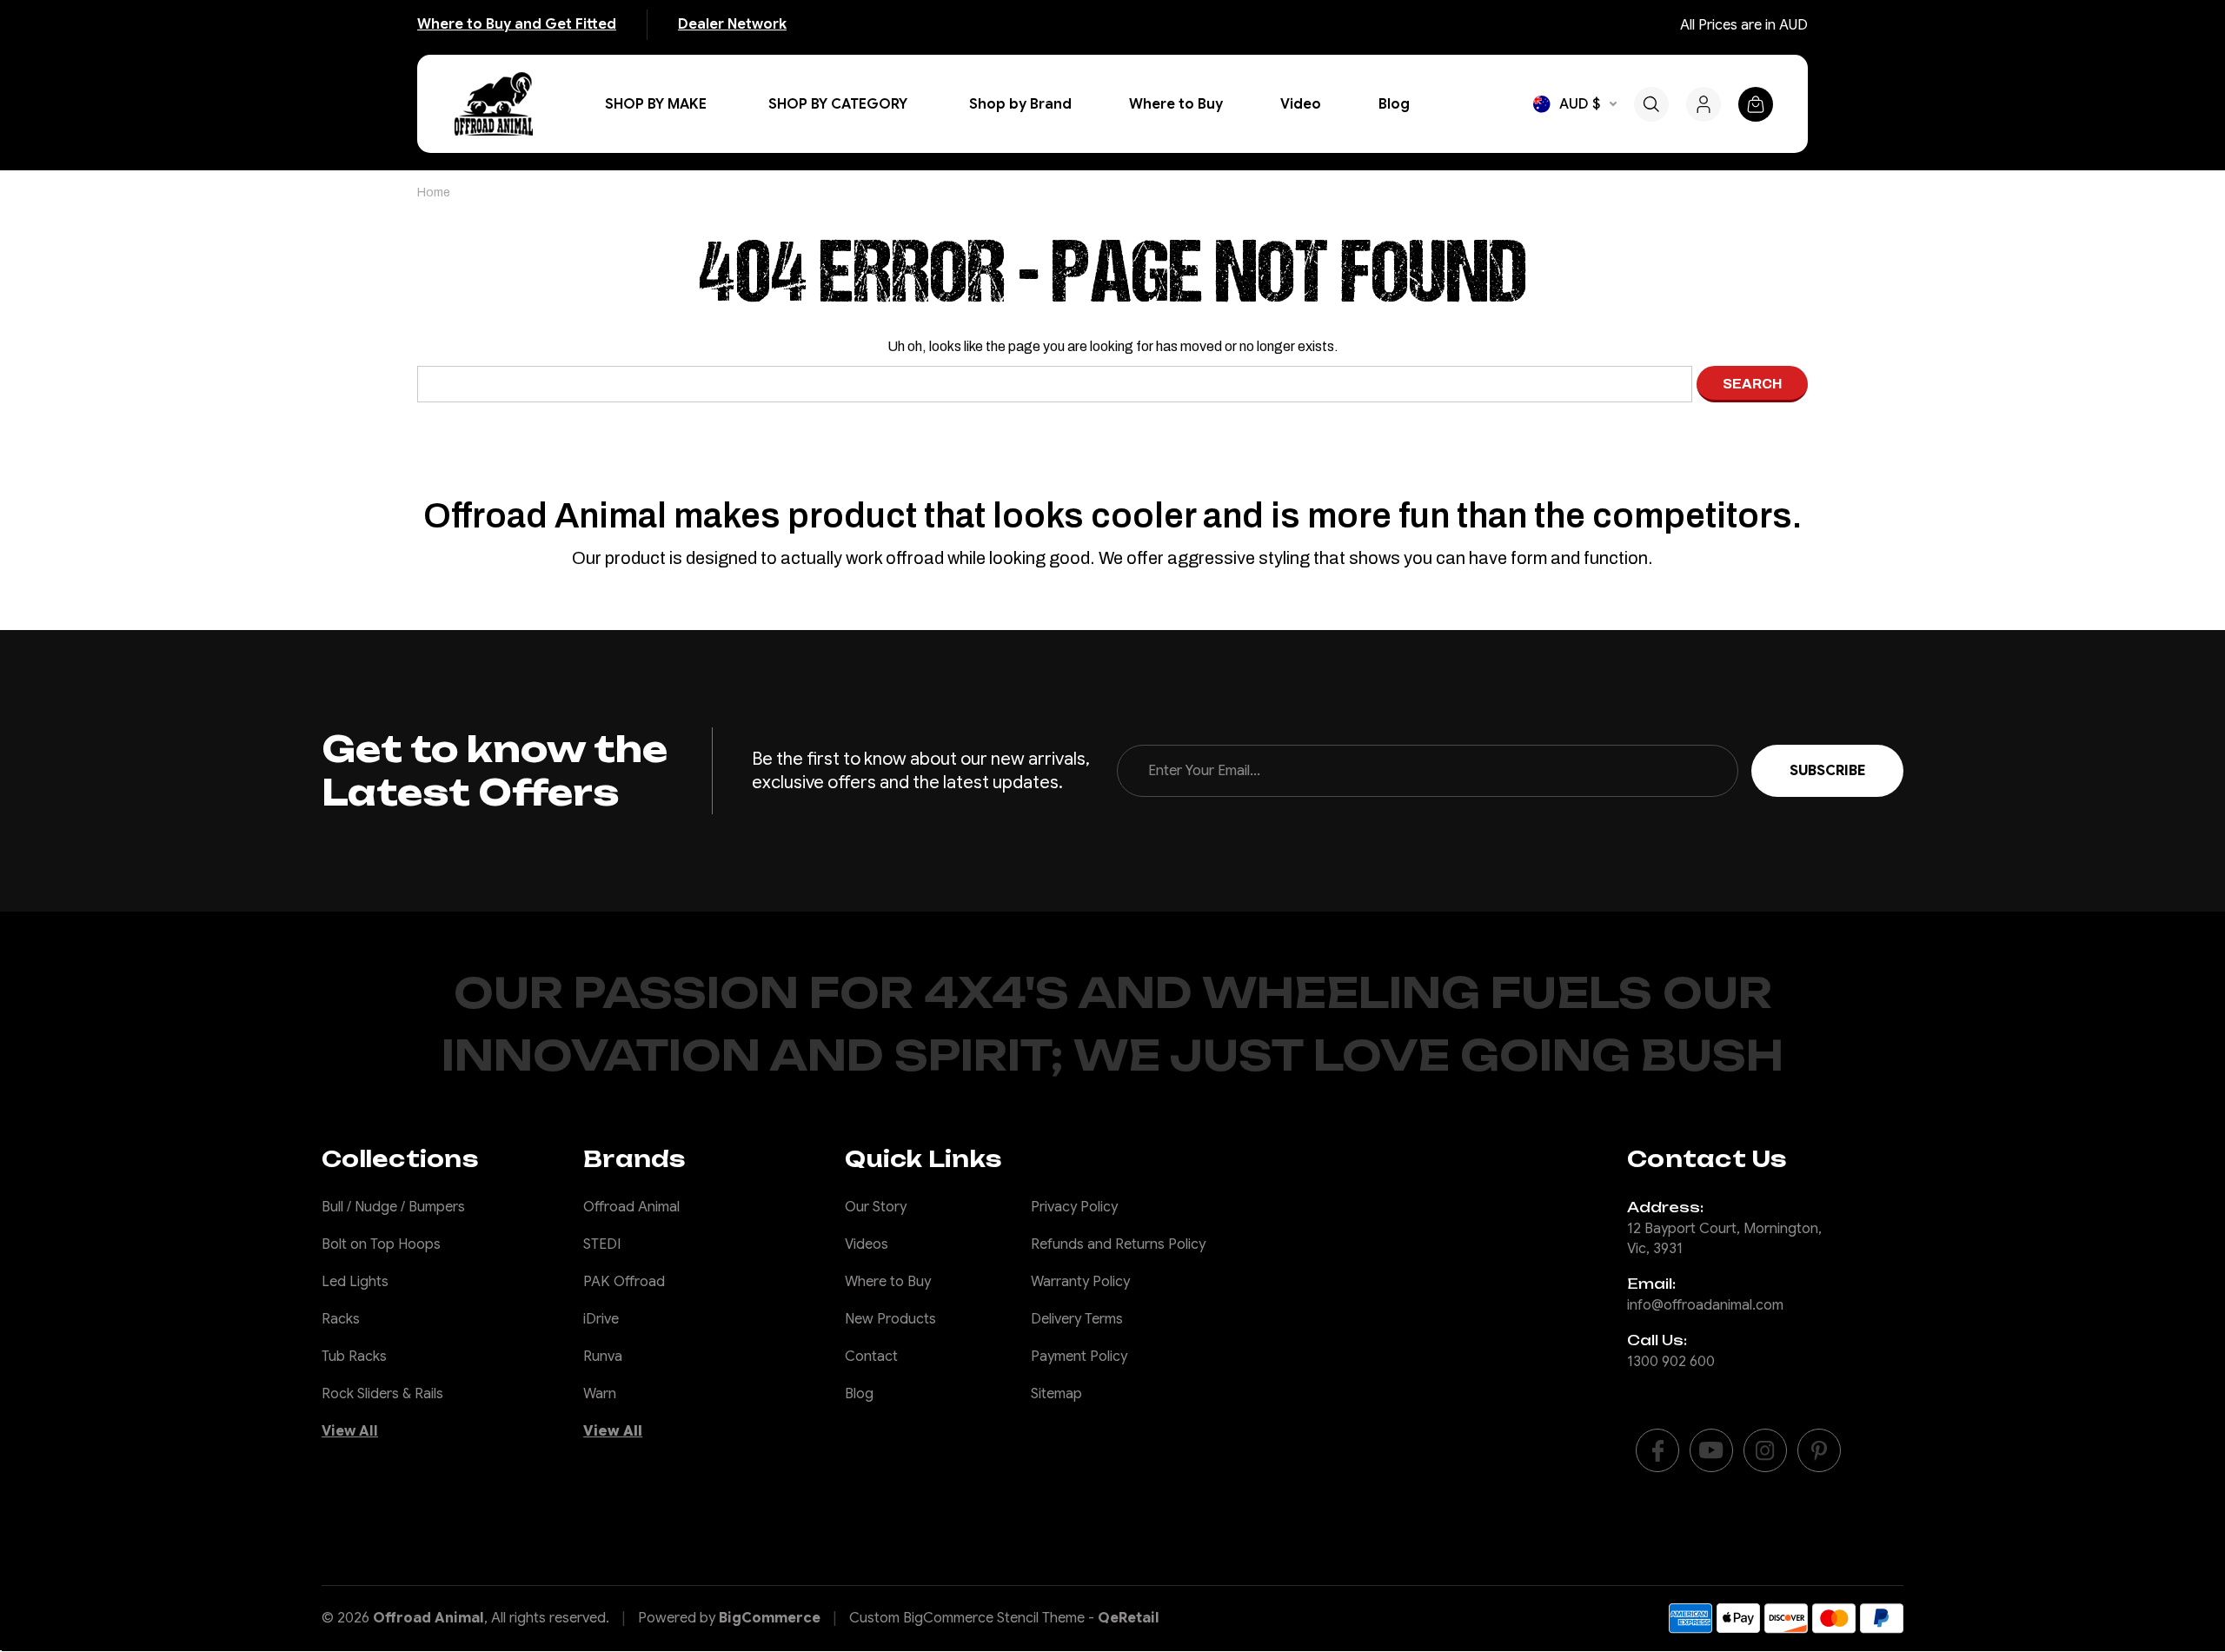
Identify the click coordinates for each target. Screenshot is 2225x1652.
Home (434, 192)
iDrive (601, 1319)
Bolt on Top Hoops (381, 1244)
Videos (867, 1244)
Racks (341, 1319)
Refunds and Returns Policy (1118, 1244)
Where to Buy (1176, 104)
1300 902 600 (1671, 1362)
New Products (890, 1319)
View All (350, 1431)
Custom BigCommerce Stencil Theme (967, 1618)
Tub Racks (354, 1357)
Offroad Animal (631, 1207)
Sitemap (1056, 1394)
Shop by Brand (1020, 104)
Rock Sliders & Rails (382, 1394)
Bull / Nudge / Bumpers (393, 1207)
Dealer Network (732, 24)
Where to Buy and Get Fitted (517, 24)
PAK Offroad (624, 1282)
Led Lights (355, 1282)
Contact (871, 1357)
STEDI (602, 1244)
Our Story (876, 1207)
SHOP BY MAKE (656, 104)
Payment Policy (1079, 1357)
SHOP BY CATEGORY (838, 104)
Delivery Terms (1077, 1319)
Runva (603, 1357)
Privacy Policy (1074, 1207)
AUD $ (1580, 104)
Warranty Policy (1080, 1282)
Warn (600, 1394)
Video (1301, 104)
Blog (1394, 104)
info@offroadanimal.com (1705, 1305)
